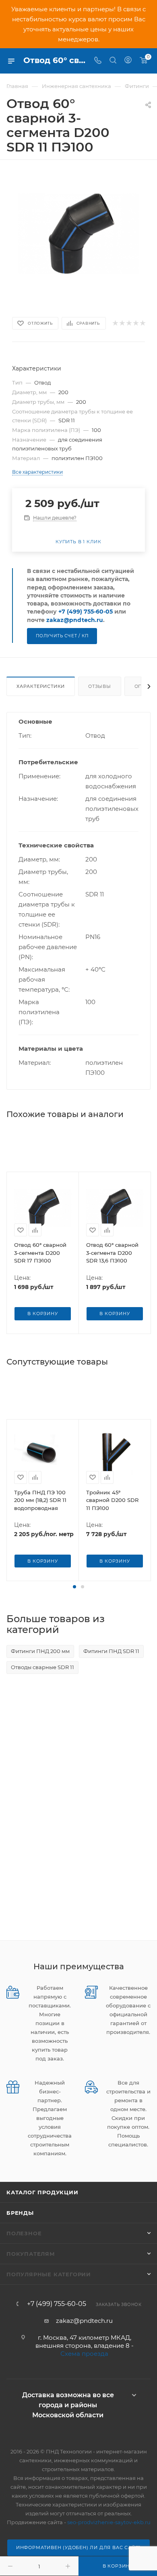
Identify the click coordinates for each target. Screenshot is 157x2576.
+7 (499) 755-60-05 (86, 612)
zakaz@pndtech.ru (75, 620)
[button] (74, 1587)
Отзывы (100, 686)
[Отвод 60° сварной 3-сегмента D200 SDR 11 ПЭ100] (78, 233)
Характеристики (41, 686)
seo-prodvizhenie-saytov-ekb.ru (109, 2522)
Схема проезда (84, 2354)
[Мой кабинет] (128, 61)
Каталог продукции (42, 2192)
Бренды (20, 2213)
